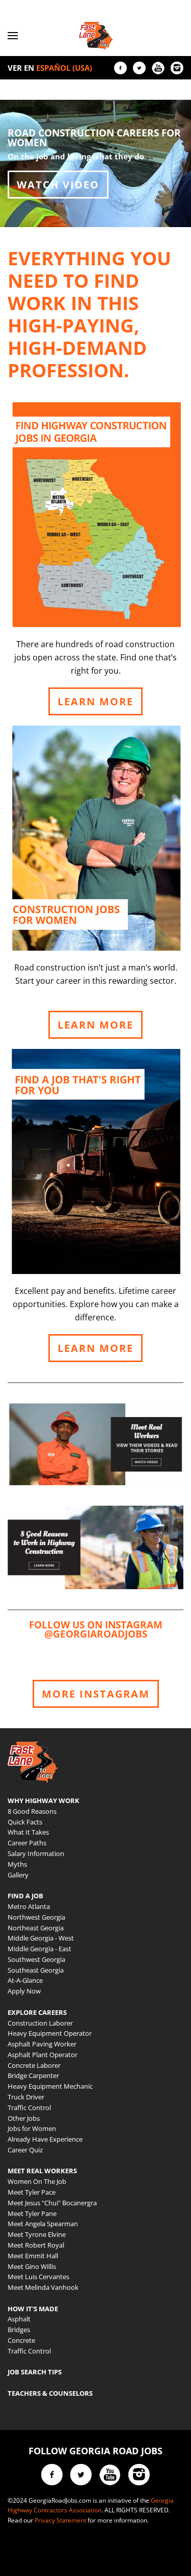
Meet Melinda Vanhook (43, 2287)
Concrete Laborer (34, 2065)
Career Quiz (25, 2150)
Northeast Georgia (36, 1928)
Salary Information (36, 1853)
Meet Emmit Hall (33, 2256)
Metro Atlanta (29, 1906)
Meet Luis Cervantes (38, 2277)
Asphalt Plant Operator (43, 2055)
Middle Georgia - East (39, 1949)
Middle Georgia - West (41, 1938)
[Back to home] (96, 36)
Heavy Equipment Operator (50, 2033)
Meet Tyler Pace (32, 2192)
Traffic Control (29, 2108)
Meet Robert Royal (36, 2245)
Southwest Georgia (36, 1959)
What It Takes (28, 1832)
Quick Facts (25, 1822)
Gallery (18, 1875)
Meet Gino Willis (32, 2266)
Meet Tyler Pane (32, 2213)
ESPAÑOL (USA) (64, 68)
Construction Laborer (40, 2023)
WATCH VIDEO (58, 185)
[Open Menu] (13, 36)
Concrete (21, 2340)
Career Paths (27, 1843)
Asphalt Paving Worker (42, 2044)
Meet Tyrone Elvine (37, 2234)
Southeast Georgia (36, 1970)
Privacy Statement (60, 2520)
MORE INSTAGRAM (96, 1694)
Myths (17, 1864)
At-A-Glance (25, 1980)
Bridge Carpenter (33, 2075)
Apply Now (24, 1991)
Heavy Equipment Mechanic (50, 2086)
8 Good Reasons (32, 1811)
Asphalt (19, 2319)
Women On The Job (37, 2181)
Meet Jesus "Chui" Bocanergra (52, 2203)
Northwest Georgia (36, 1917)
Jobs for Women (32, 2128)
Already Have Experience (45, 2139)
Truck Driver (26, 2097)
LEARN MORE (95, 701)
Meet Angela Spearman (43, 2224)
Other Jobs (24, 2118)
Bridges (19, 2330)
